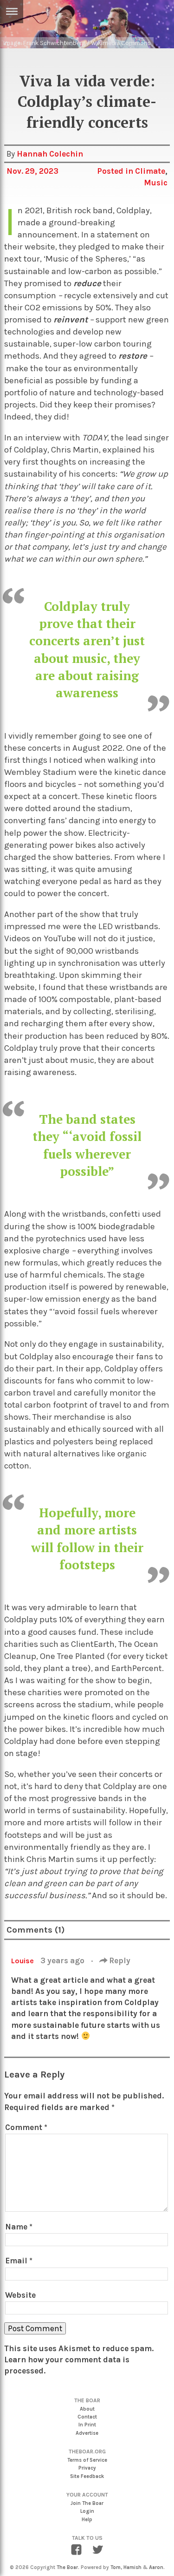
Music (156, 183)
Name (19, 2227)
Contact (87, 2417)
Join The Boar (87, 2503)
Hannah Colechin (50, 154)
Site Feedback (87, 2476)
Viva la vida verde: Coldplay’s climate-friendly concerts (87, 102)
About (87, 2409)
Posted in (116, 171)
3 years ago (63, 1960)
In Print (87, 2425)
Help (87, 2520)
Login (87, 2511)
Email (19, 2261)
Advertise (87, 2433)
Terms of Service (87, 2460)
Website (20, 2295)
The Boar (67, 2567)
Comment (26, 2127)
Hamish (132, 2567)
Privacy (87, 2468)
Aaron (156, 2567)
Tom (116, 2567)
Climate (150, 171)
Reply (119, 1960)
